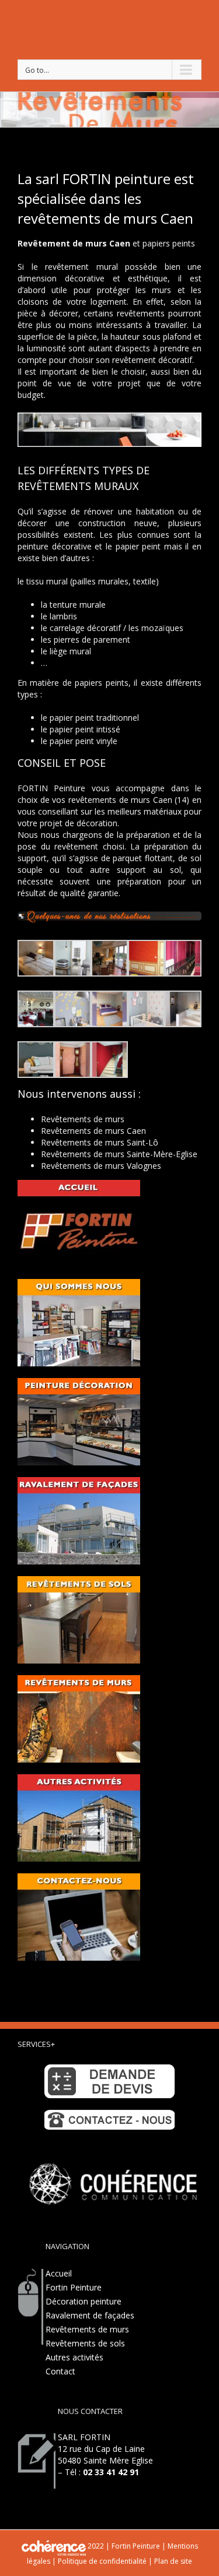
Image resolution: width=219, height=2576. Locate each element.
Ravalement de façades (90, 2315)
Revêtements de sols (85, 2343)
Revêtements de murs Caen (93, 1131)
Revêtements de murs (83, 1119)
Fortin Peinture (74, 2287)
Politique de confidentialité (102, 2561)
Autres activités (74, 2357)
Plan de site (172, 2561)
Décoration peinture (84, 2301)
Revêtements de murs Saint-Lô (100, 1142)
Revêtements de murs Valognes (101, 1166)
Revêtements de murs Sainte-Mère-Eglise (119, 1154)
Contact (60, 2371)
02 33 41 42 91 (111, 2472)
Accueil (59, 2273)
